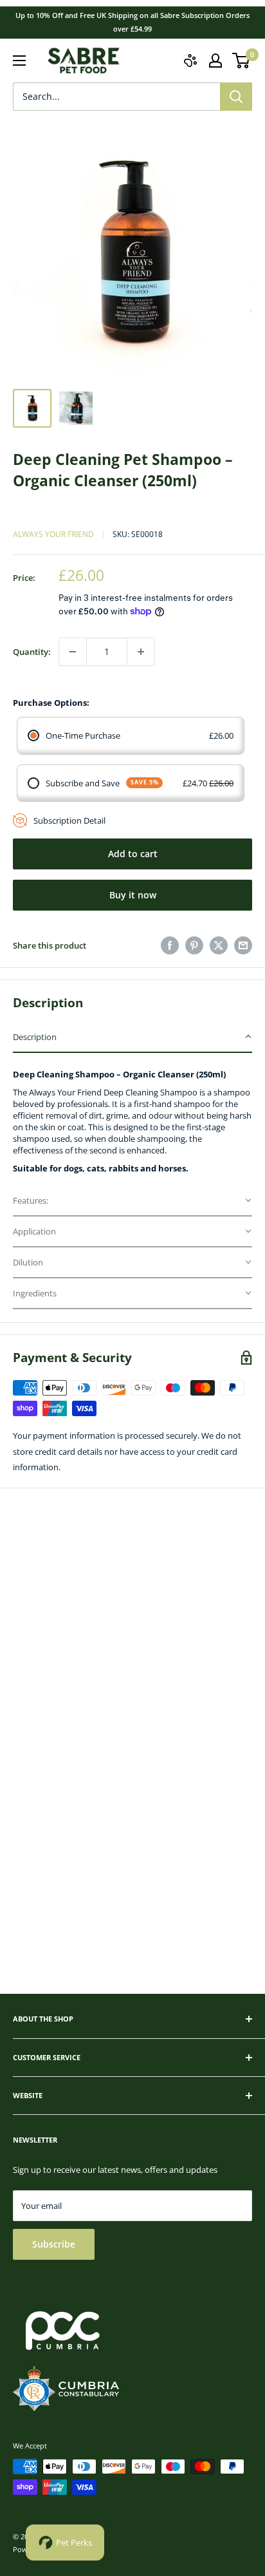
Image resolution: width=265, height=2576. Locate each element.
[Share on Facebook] (170, 945)
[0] (242, 61)
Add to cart (133, 854)
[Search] (236, 97)
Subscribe (54, 2244)
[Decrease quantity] (73, 652)
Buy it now (133, 895)
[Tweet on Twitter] (219, 945)
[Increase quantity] (141, 652)
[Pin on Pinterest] (194, 945)
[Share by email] (243, 945)
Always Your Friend (53, 534)
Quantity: (32, 652)
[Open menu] (19, 61)
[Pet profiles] (190, 61)
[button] (132, 1037)
